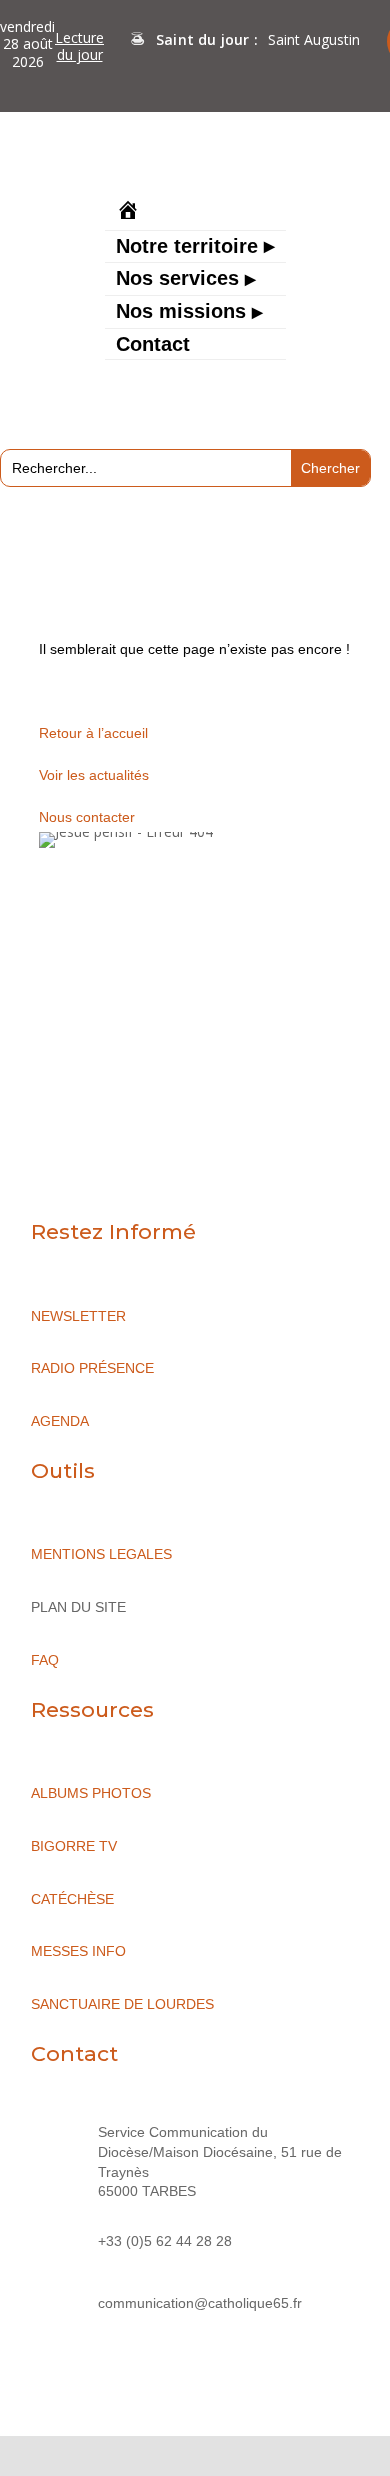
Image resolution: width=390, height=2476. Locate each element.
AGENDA (60, 1421)
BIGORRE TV (74, 1846)
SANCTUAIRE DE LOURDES (122, 2004)
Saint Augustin (314, 39)
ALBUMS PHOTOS (91, 1793)
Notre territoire (187, 248)
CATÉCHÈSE (72, 1899)
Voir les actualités (94, 775)
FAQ (45, 1660)
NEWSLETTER (78, 1316)
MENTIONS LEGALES (101, 1554)
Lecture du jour (79, 46)
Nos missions (181, 313)
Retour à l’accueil (93, 733)
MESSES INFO (78, 1951)
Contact (153, 346)
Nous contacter (87, 817)
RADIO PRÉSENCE (92, 1368)
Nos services (177, 280)
